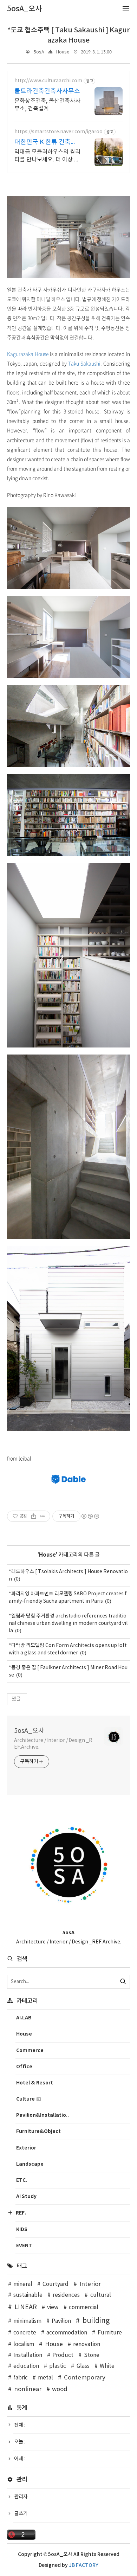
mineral (23, 2284)
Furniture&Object (38, 2131)
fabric (21, 2378)
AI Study (26, 2196)
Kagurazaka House (28, 354)
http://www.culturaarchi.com (48, 81)
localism (24, 2344)
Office (24, 2067)
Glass (83, 2366)
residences (66, 2295)
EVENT (24, 2246)
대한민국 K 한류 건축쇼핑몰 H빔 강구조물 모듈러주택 (46, 143)
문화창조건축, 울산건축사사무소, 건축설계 (47, 105)
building (96, 2321)
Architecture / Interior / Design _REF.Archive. (53, 1744)
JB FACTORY (84, 2565)
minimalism (27, 2321)
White (107, 2366)
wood (60, 2389)
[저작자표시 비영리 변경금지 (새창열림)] (90, 1516)
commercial (84, 2308)
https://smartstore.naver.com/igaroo (58, 132)
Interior (90, 2284)
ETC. (22, 2180)
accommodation (67, 2333)
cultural (100, 2295)
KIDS (22, 2229)
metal (45, 2378)
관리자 (21, 2497)
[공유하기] (34, 1516)
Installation (28, 2355)
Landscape (30, 2164)
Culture (26, 2099)
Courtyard (56, 2284)
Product (63, 2355)
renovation (87, 2344)
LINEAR (26, 2307)
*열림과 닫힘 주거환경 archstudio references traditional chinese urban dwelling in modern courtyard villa (68, 1623)
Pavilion (61, 2321)
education (26, 2366)
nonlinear (28, 2389)
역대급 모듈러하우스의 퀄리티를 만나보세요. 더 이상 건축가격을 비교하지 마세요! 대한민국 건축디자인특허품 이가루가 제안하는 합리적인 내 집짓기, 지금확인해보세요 (47, 156)
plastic (58, 2366)
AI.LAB (24, 2018)
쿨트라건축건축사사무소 (47, 91)
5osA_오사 (29, 1731)
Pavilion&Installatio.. (43, 2115)
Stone (92, 2355)
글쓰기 (21, 2514)
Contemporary (85, 2378)
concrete (25, 2333)
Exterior (26, 2148)
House (63, 52)
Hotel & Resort (35, 2083)
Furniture (110, 2333)
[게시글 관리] (42, 1516)
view (53, 2308)
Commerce (30, 2050)
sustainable (28, 2295)
